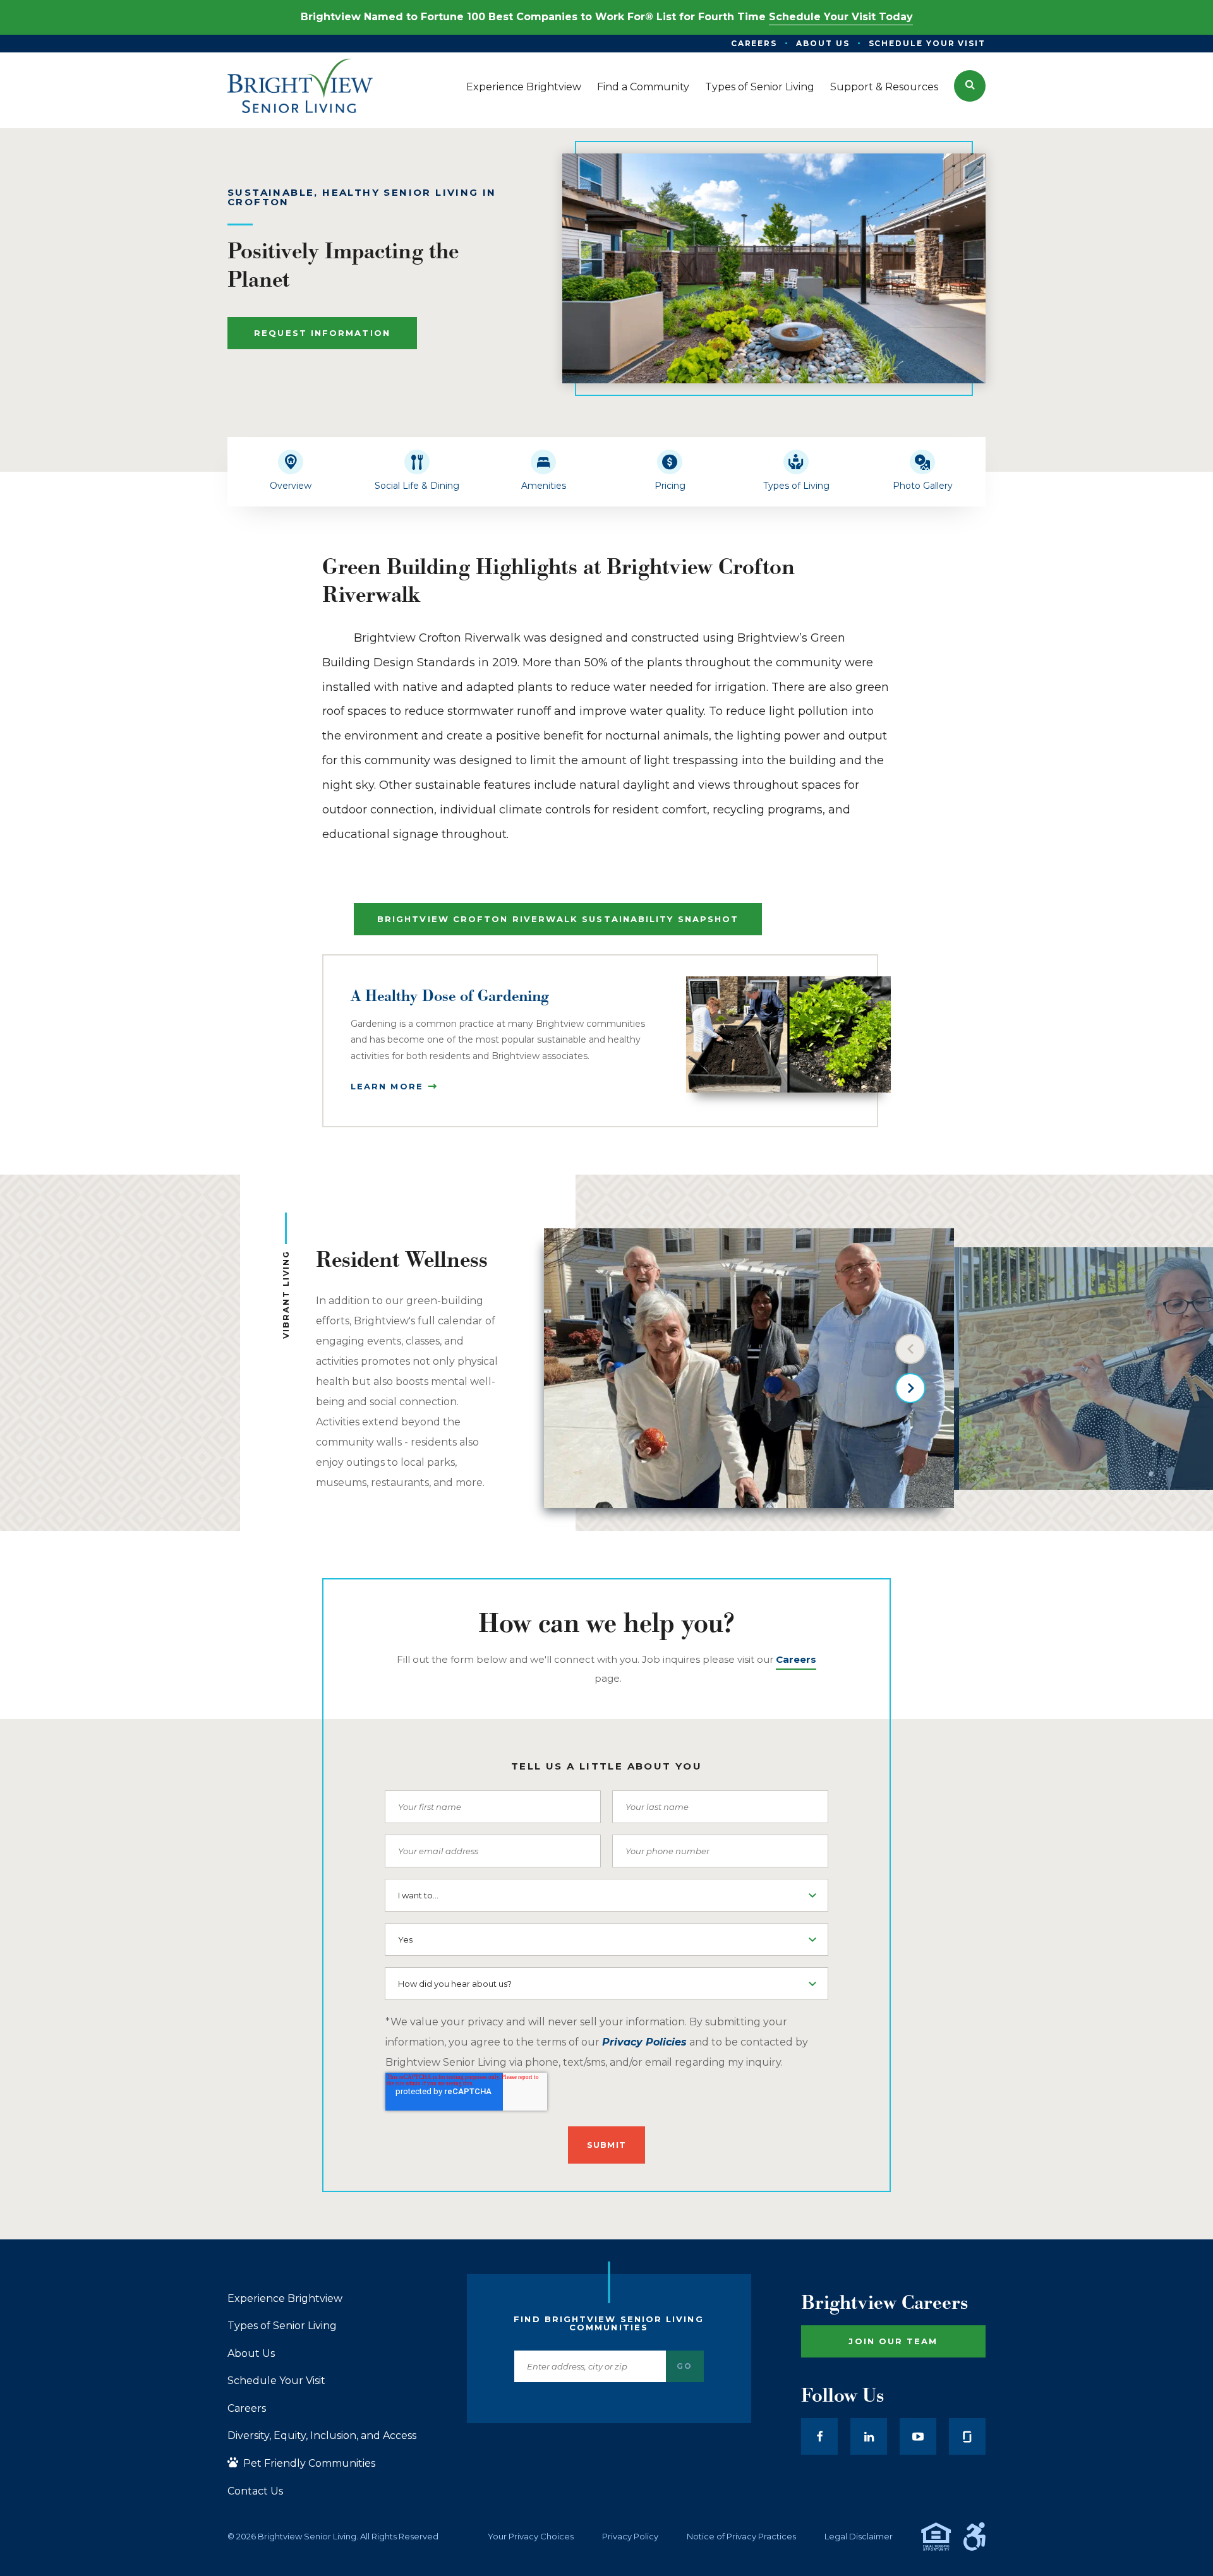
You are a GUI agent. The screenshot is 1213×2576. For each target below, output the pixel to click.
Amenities (544, 486)
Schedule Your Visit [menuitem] (927, 43)
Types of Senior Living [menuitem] (760, 87)
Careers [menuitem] (754, 43)
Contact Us (255, 2491)
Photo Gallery (923, 486)
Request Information (322, 333)
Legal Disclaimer (859, 2537)
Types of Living (796, 486)
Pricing (670, 486)
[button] (970, 86)
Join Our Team (893, 2341)
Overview (291, 486)
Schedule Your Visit (276, 2381)
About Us (251, 2354)
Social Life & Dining (417, 486)
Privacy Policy (630, 2537)
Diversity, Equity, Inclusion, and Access (322, 2436)
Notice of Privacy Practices (741, 2537)
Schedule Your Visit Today (841, 17)
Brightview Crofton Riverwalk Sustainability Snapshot (558, 919)
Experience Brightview (285, 2299)
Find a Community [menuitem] (643, 87)
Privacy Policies (644, 2042)
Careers (247, 2409)
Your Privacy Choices (531, 2537)
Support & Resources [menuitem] (884, 87)
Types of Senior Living (282, 2326)
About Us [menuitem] (823, 43)
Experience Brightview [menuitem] (524, 87)
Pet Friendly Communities (308, 2463)
